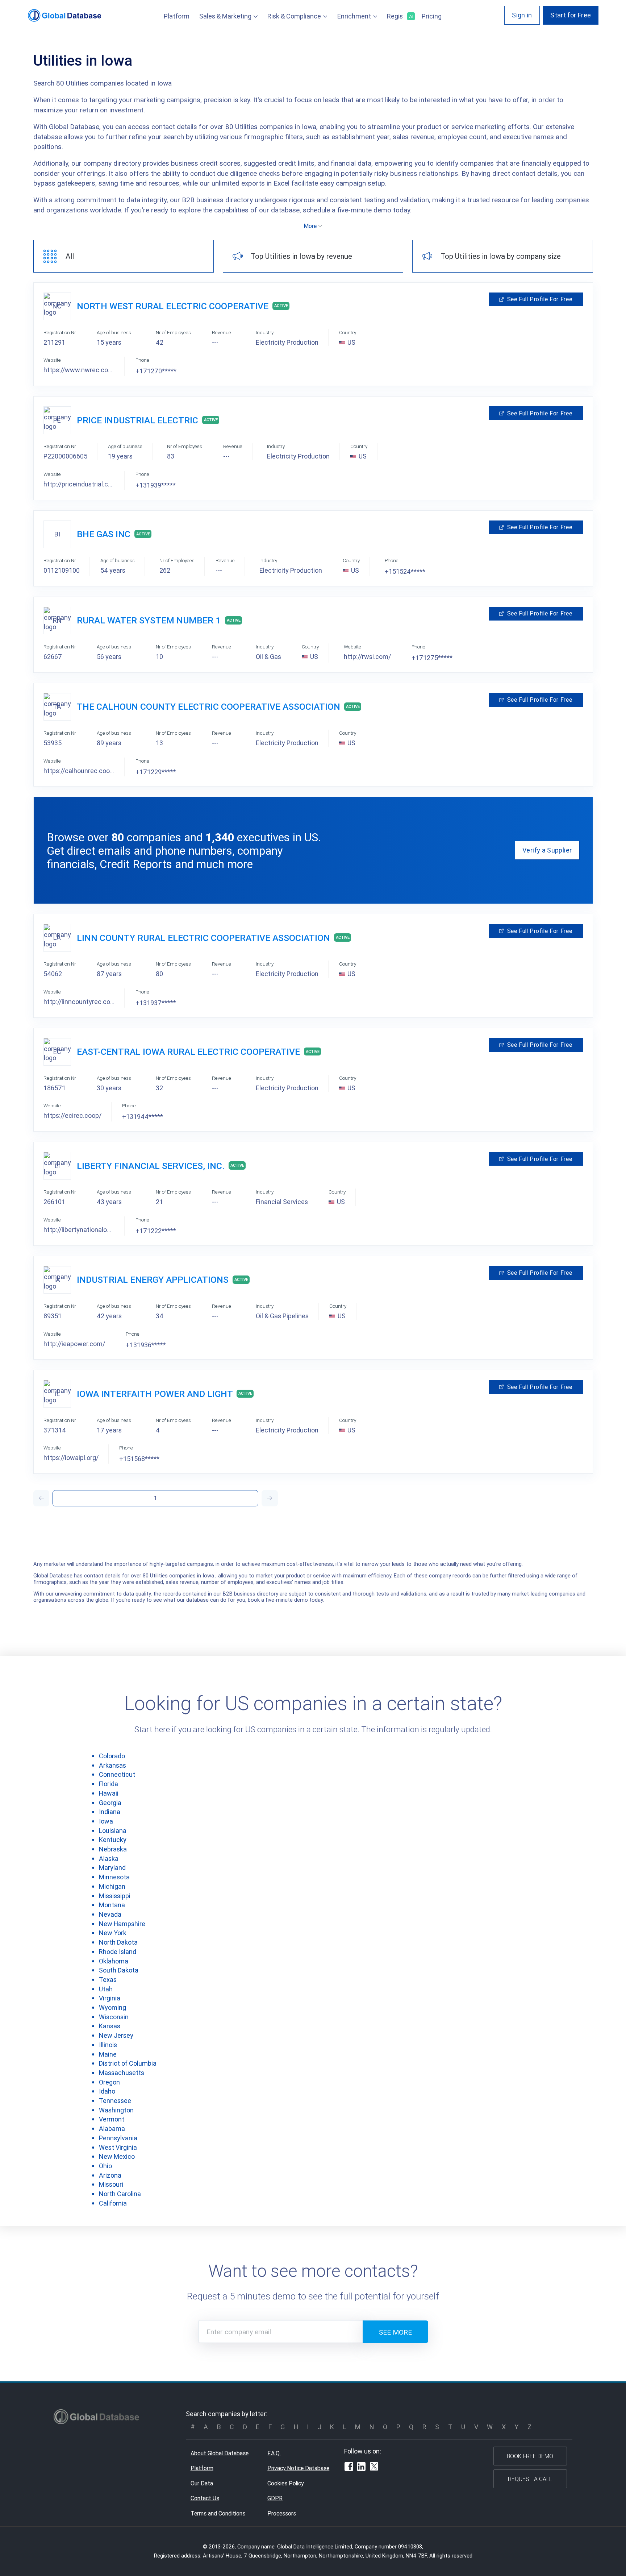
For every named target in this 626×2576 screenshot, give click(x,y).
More (310, 226)
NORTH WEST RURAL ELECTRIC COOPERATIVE (173, 306)
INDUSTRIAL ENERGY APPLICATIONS (153, 1280)
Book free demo (530, 2456)
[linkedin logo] (361, 2468)
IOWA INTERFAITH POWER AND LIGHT (155, 1394)
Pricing (432, 16)
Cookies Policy (285, 2483)
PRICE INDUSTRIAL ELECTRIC (137, 420)
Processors (282, 2513)
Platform (177, 16)
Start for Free (571, 15)
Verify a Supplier (547, 850)
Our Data (202, 2483)
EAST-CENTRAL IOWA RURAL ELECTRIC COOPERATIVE (188, 1052)
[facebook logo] (349, 2468)
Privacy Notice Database (298, 2468)
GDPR (275, 2498)
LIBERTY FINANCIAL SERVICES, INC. (151, 1166)
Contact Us (205, 2498)
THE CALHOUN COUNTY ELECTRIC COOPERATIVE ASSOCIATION (208, 707)
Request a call (530, 2479)
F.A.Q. (274, 2453)
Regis (399, 16)
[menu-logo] (65, 15)
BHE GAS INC (104, 534)
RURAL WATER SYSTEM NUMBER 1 (149, 620)
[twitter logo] (374, 2467)
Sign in (522, 15)
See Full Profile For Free (540, 299)
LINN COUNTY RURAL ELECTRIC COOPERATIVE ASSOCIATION (203, 938)
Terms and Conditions (218, 2513)
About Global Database (220, 2453)
